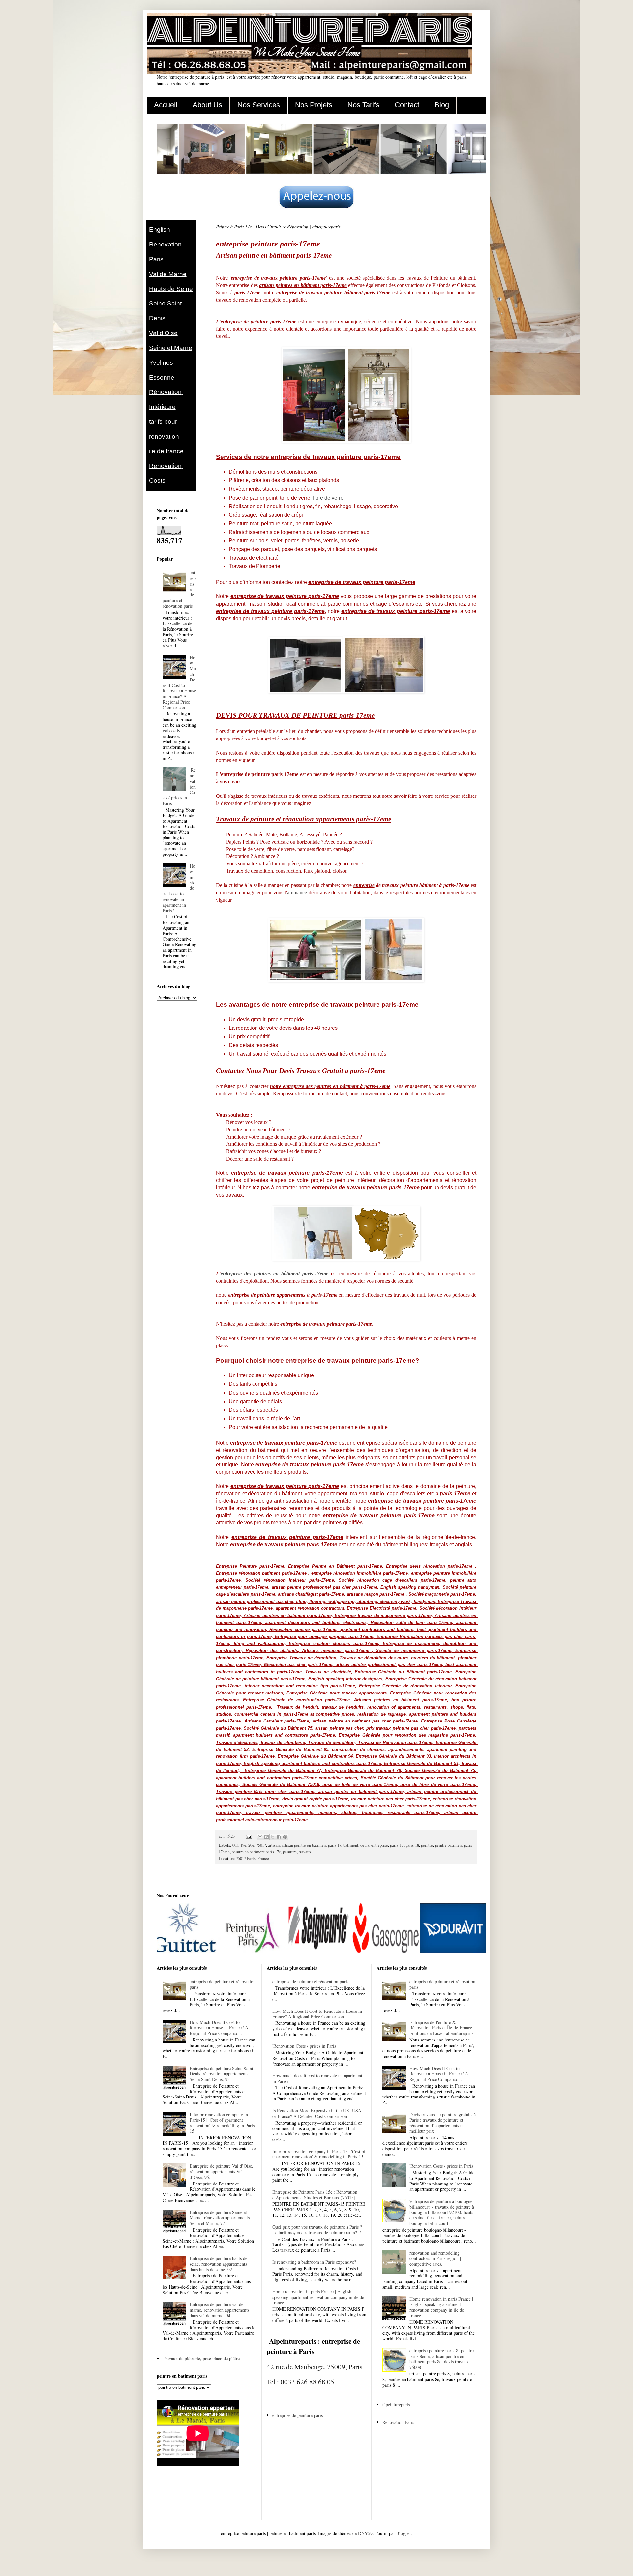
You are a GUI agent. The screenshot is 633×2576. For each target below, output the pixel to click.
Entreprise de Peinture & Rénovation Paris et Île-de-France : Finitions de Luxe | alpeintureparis (442, 2028)
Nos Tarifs (363, 105)
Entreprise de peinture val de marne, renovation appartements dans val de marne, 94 (219, 2310)
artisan (274, 1845)
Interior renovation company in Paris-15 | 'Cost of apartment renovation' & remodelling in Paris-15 (223, 2123)
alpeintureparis (396, 2404)
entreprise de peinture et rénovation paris (223, 1984)
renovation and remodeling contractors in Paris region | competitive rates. (435, 2258)
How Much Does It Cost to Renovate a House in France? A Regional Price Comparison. (179, 682)
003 (235, 1845)
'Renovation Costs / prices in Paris (304, 2046)
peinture (290, 1852)
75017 (261, 1845)
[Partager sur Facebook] (279, 1837)
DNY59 (365, 2533)
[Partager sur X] (273, 1837)
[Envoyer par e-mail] (260, 1837)
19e (243, 1845)
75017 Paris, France (253, 1858)
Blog (442, 105)
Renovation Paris (398, 2422)
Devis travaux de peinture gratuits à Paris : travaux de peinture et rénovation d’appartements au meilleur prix (443, 2123)
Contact (407, 105)
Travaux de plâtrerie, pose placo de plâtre (201, 2358)
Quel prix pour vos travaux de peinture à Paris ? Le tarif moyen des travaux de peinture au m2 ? (317, 2230)
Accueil (166, 105)
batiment (351, 1845)
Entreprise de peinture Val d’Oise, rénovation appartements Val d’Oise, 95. (221, 2171)
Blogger (404, 2533)
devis (365, 1845)
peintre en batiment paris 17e (256, 1852)
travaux (305, 1852)
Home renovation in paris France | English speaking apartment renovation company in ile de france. (318, 2297)
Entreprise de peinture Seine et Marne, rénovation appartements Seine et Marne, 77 (220, 2218)
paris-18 (412, 1845)
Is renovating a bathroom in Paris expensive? (314, 2262)
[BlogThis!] (266, 1837)
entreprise (380, 1845)
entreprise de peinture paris (298, 2415)
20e (251, 1845)
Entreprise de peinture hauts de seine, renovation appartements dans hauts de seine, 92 (218, 2264)
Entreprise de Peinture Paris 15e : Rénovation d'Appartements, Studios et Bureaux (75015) (315, 2195)
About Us (207, 105)
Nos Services (259, 105)
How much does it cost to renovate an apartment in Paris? (317, 2078)
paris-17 (397, 1845)
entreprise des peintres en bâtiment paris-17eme (274, 1274)
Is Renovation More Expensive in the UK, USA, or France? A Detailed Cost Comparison (317, 2113)
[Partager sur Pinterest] (285, 1837)
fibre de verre (328, 498)
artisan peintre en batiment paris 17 (311, 1845)
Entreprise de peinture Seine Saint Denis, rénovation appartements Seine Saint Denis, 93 (221, 2074)
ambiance (297, 893)
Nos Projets (314, 105)
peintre (427, 1845)
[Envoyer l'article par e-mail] (248, 1836)
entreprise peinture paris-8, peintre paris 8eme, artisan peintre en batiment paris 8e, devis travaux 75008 (442, 2359)
